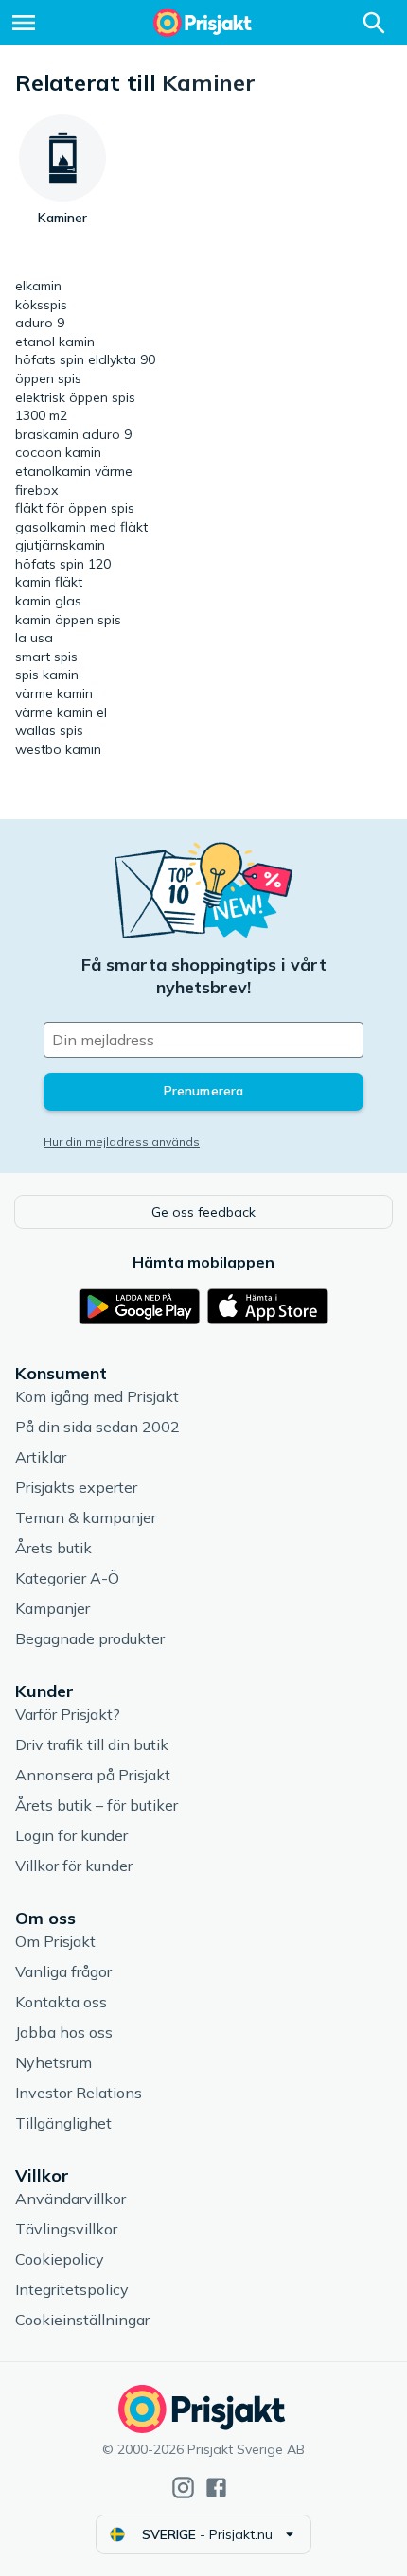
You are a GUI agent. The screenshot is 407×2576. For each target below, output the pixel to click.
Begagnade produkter (90, 1638)
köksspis (41, 305)
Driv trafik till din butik (92, 1744)
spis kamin (47, 675)
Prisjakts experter (76, 1487)
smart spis (46, 657)
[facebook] (216, 2488)
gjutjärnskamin (60, 545)
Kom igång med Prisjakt (97, 1396)
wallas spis (49, 730)
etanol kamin (55, 342)
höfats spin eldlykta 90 (85, 359)
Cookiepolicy (60, 2259)
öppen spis (48, 378)
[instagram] (183, 2488)
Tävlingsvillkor (66, 2229)
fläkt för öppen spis (75, 508)
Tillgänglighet (63, 2123)
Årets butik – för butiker (97, 1805)
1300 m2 (41, 415)
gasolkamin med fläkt (81, 527)
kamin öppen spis (68, 620)
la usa (34, 638)
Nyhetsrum (53, 2062)
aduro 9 (40, 323)
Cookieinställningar (82, 2320)
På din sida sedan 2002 (97, 1427)
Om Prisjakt (55, 1941)
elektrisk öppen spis (75, 397)
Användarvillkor (71, 2199)
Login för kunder (71, 1835)
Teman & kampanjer (86, 1517)
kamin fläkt (49, 582)
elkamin (38, 286)
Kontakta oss (61, 2002)
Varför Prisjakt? (68, 1714)
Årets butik (53, 1548)
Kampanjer (53, 1608)
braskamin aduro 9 (73, 434)
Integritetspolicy (72, 2289)
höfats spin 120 (63, 564)
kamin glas (48, 601)
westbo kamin (58, 749)
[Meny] (24, 23)
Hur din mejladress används (122, 1141)
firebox (36, 490)
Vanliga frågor (63, 1971)
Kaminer (208, 82)
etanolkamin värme (74, 471)
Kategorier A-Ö (67, 1578)
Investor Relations (79, 2093)
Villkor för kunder (74, 1866)
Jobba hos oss (64, 2032)
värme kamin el (61, 712)
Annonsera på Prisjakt (93, 1775)
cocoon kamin (58, 452)
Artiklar (41, 1457)
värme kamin (54, 693)
